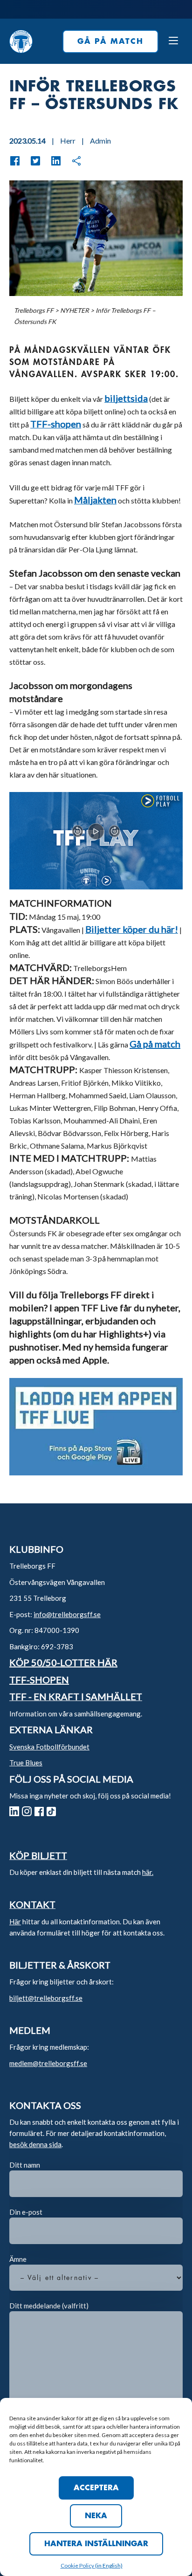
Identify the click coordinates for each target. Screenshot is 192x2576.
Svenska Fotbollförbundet (49, 1747)
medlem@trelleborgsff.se (48, 2063)
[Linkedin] (51, 161)
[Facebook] (15, 161)
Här (15, 1922)
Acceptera (96, 2488)
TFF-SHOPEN (39, 1680)
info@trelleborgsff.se (67, 1614)
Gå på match (155, 1044)
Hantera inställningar (96, 2544)
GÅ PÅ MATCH (110, 41)
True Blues (26, 1763)
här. (148, 1872)
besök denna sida (35, 2144)
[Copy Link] (72, 161)
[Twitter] (31, 161)
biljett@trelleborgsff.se (46, 1998)
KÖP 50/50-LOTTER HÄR (63, 1662)
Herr (68, 141)
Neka (96, 2516)
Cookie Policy (78, 2566)
